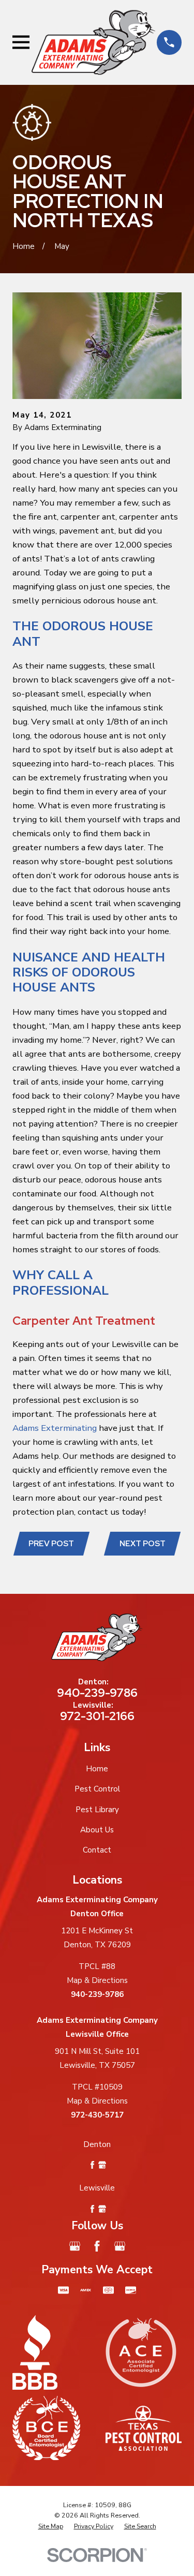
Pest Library (97, 1810)
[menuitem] (51, 2527)
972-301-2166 (97, 1716)
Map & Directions (97, 1980)
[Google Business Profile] (75, 2246)
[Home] (93, 43)
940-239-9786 (97, 1693)
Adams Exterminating (55, 1428)
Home (97, 1769)
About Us (97, 1830)
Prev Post (51, 1544)
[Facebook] (97, 2246)
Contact (97, 1850)
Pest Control (97, 1789)
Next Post (143, 1544)
